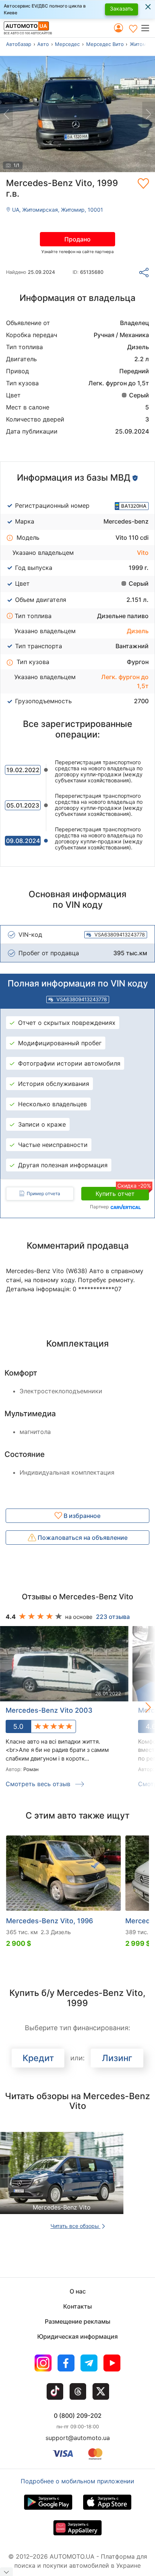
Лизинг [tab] (117, 2058)
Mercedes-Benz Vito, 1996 (49, 1921)
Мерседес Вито (105, 44)
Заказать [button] (122, 8)
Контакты (77, 2306)
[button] (148, 28)
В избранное (81, 1516)
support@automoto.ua (78, 2438)
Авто (43, 44)
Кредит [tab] (38, 2058)
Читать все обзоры (75, 2226)
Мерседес (67, 44)
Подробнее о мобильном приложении (77, 2481)
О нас (78, 2291)
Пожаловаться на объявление (82, 1538)
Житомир (141, 44)
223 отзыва (113, 1617)
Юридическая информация (77, 2336)
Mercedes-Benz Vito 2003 (49, 1710)
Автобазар (19, 44)
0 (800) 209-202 (78, 2416)
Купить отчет (122, 1192)
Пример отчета (43, 1193)
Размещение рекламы (77, 2321)
